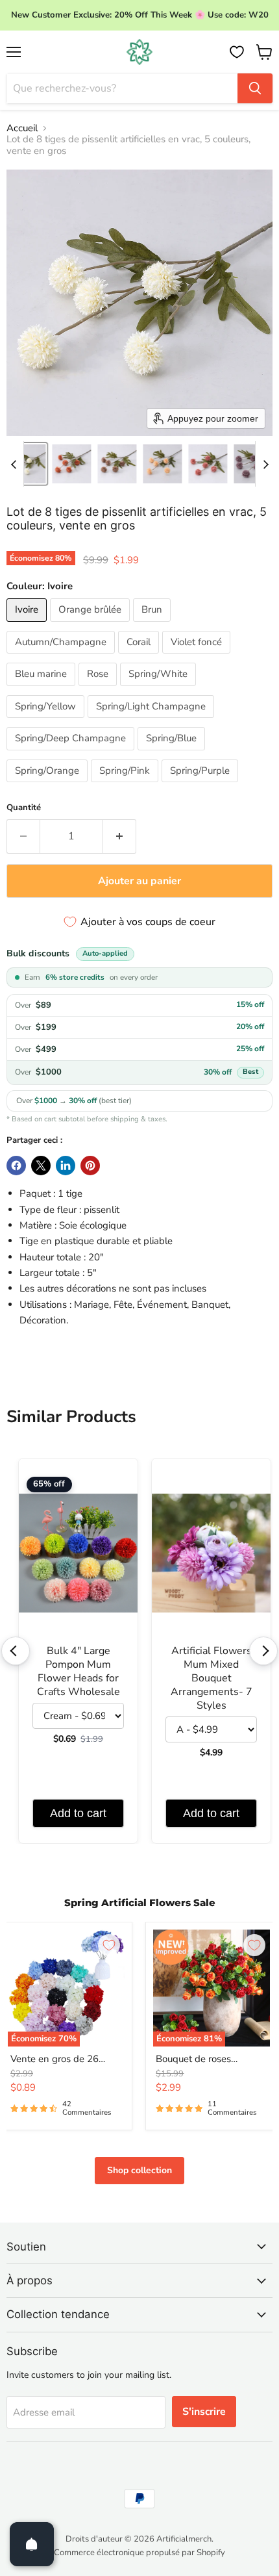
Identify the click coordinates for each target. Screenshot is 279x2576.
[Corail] (140, 657)
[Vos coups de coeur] (237, 52)
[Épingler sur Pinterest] (90, 1166)
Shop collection (139, 2170)
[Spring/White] (160, 689)
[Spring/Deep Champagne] (72, 754)
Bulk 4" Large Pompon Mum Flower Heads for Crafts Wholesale (79, 1672)
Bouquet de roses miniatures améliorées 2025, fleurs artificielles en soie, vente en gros (206, 2060)
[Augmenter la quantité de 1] (120, 836)
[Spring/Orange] (49, 785)
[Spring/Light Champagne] (152, 721)
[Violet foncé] (198, 657)
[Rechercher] (255, 88)
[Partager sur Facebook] (16, 1166)
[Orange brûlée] (91, 625)
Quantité (24, 808)
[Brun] (153, 625)
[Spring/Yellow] (47, 721)
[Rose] (99, 689)
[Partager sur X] (41, 1166)
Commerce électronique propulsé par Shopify (139, 2553)
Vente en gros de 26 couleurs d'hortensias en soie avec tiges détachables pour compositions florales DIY (65, 2060)
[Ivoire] (28, 625)
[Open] (32, 2544)
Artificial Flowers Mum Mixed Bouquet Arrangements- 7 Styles (212, 1678)
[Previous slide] (14, 464)
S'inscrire (204, 2412)
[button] (26, 464)
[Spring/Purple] (201, 785)
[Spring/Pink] (126, 785)
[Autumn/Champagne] (62, 657)
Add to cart (78, 1813)
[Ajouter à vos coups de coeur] (109, 1945)
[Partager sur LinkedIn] (66, 1166)
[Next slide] (265, 464)
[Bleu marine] (42, 689)
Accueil (22, 128)
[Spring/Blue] (173, 754)
